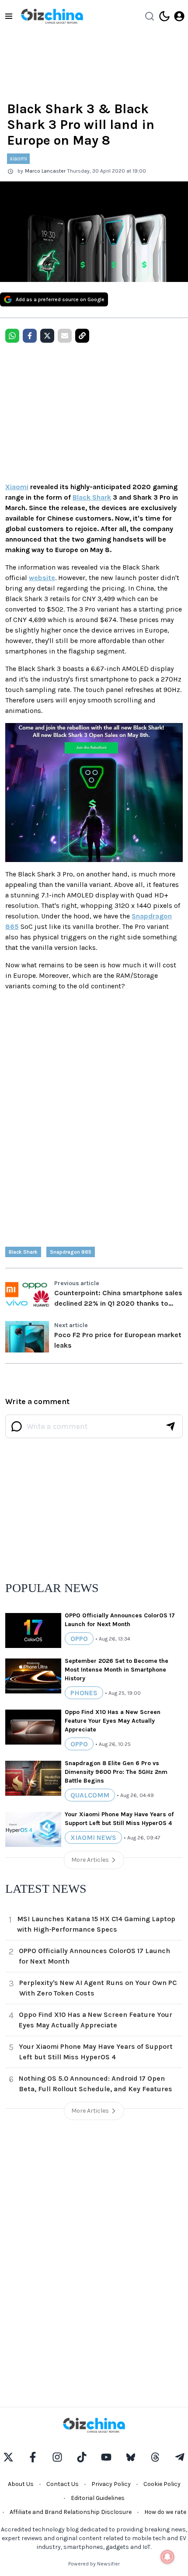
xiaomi (18, 158)
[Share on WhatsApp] (12, 336)
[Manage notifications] (167, 2557)
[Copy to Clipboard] (82, 336)
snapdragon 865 (71, 1252)
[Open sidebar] (9, 16)
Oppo (79, 1639)
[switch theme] (164, 16)
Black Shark (92, 497)
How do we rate (165, 2512)
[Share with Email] (65, 336)
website (42, 578)
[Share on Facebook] (30, 336)
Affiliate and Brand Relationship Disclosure (71, 2512)
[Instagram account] (57, 2457)
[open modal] (179, 16)
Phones (84, 1693)
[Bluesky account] (131, 2457)
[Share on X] (47, 336)
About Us (21, 2484)
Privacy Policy (111, 2484)
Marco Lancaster (45, 171)
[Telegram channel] (180, 2457)
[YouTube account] (106, 2457)
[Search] (150, 16)
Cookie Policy (162, 2484)
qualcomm (90, 1795)
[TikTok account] (82, 2457)
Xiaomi (17, 487)
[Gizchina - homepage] (52, 16)
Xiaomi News (93, 1837)
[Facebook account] (33, 2457)
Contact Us (63, 2484)
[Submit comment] (171, 1426)
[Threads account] (155, 2457)
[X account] (8, 2457)
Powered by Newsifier (94, 2564)
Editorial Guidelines (98, 2498)
